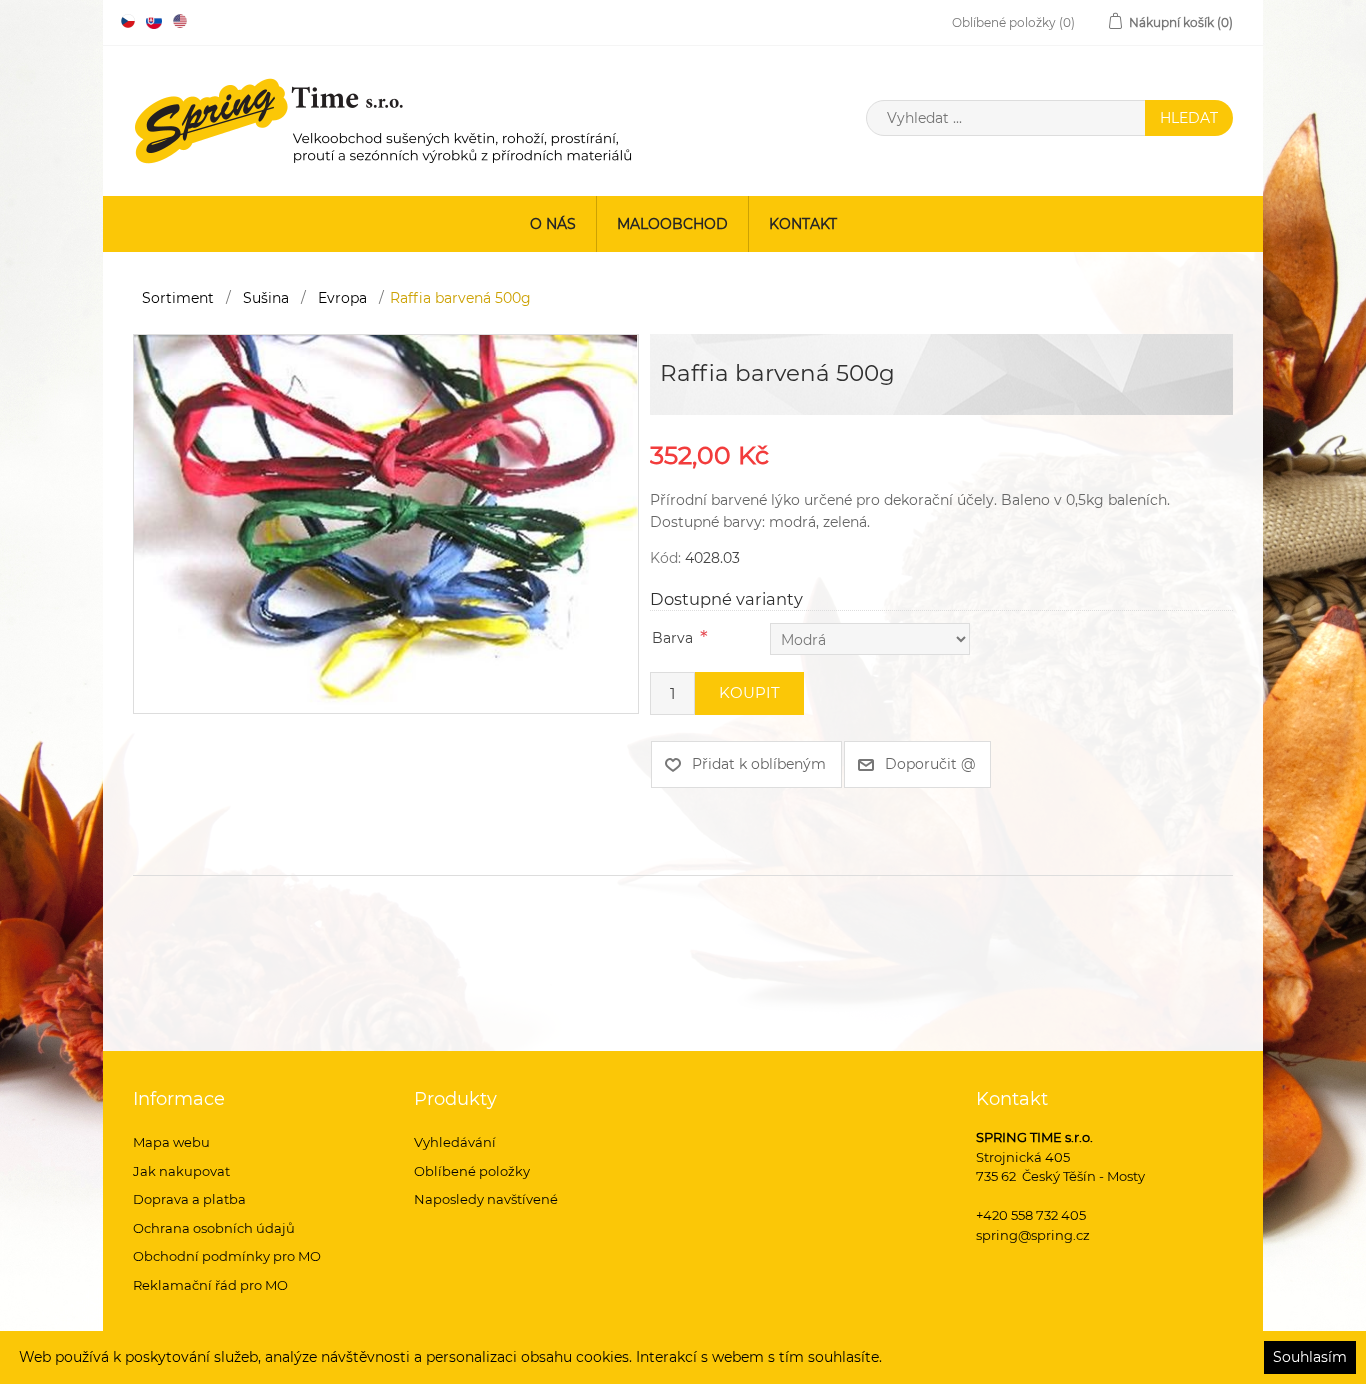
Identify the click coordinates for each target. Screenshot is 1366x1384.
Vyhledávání (455, 1142)
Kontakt (803, 224)
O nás (553, 224)
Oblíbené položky (472, 1171)
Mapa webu (171, 1142)
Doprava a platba (189, 1199)
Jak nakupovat (181, 1171)
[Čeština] (128, 21)
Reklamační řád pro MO (210, 1285)
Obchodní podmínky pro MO (227, 1256)
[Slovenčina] (154, 21)
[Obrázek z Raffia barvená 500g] (386, 522)
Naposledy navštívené (486, 1199)
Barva (672, 638)
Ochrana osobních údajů (214, 1228)
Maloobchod (672, 224)
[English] (180, 21)
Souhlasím (1310, 1357)
